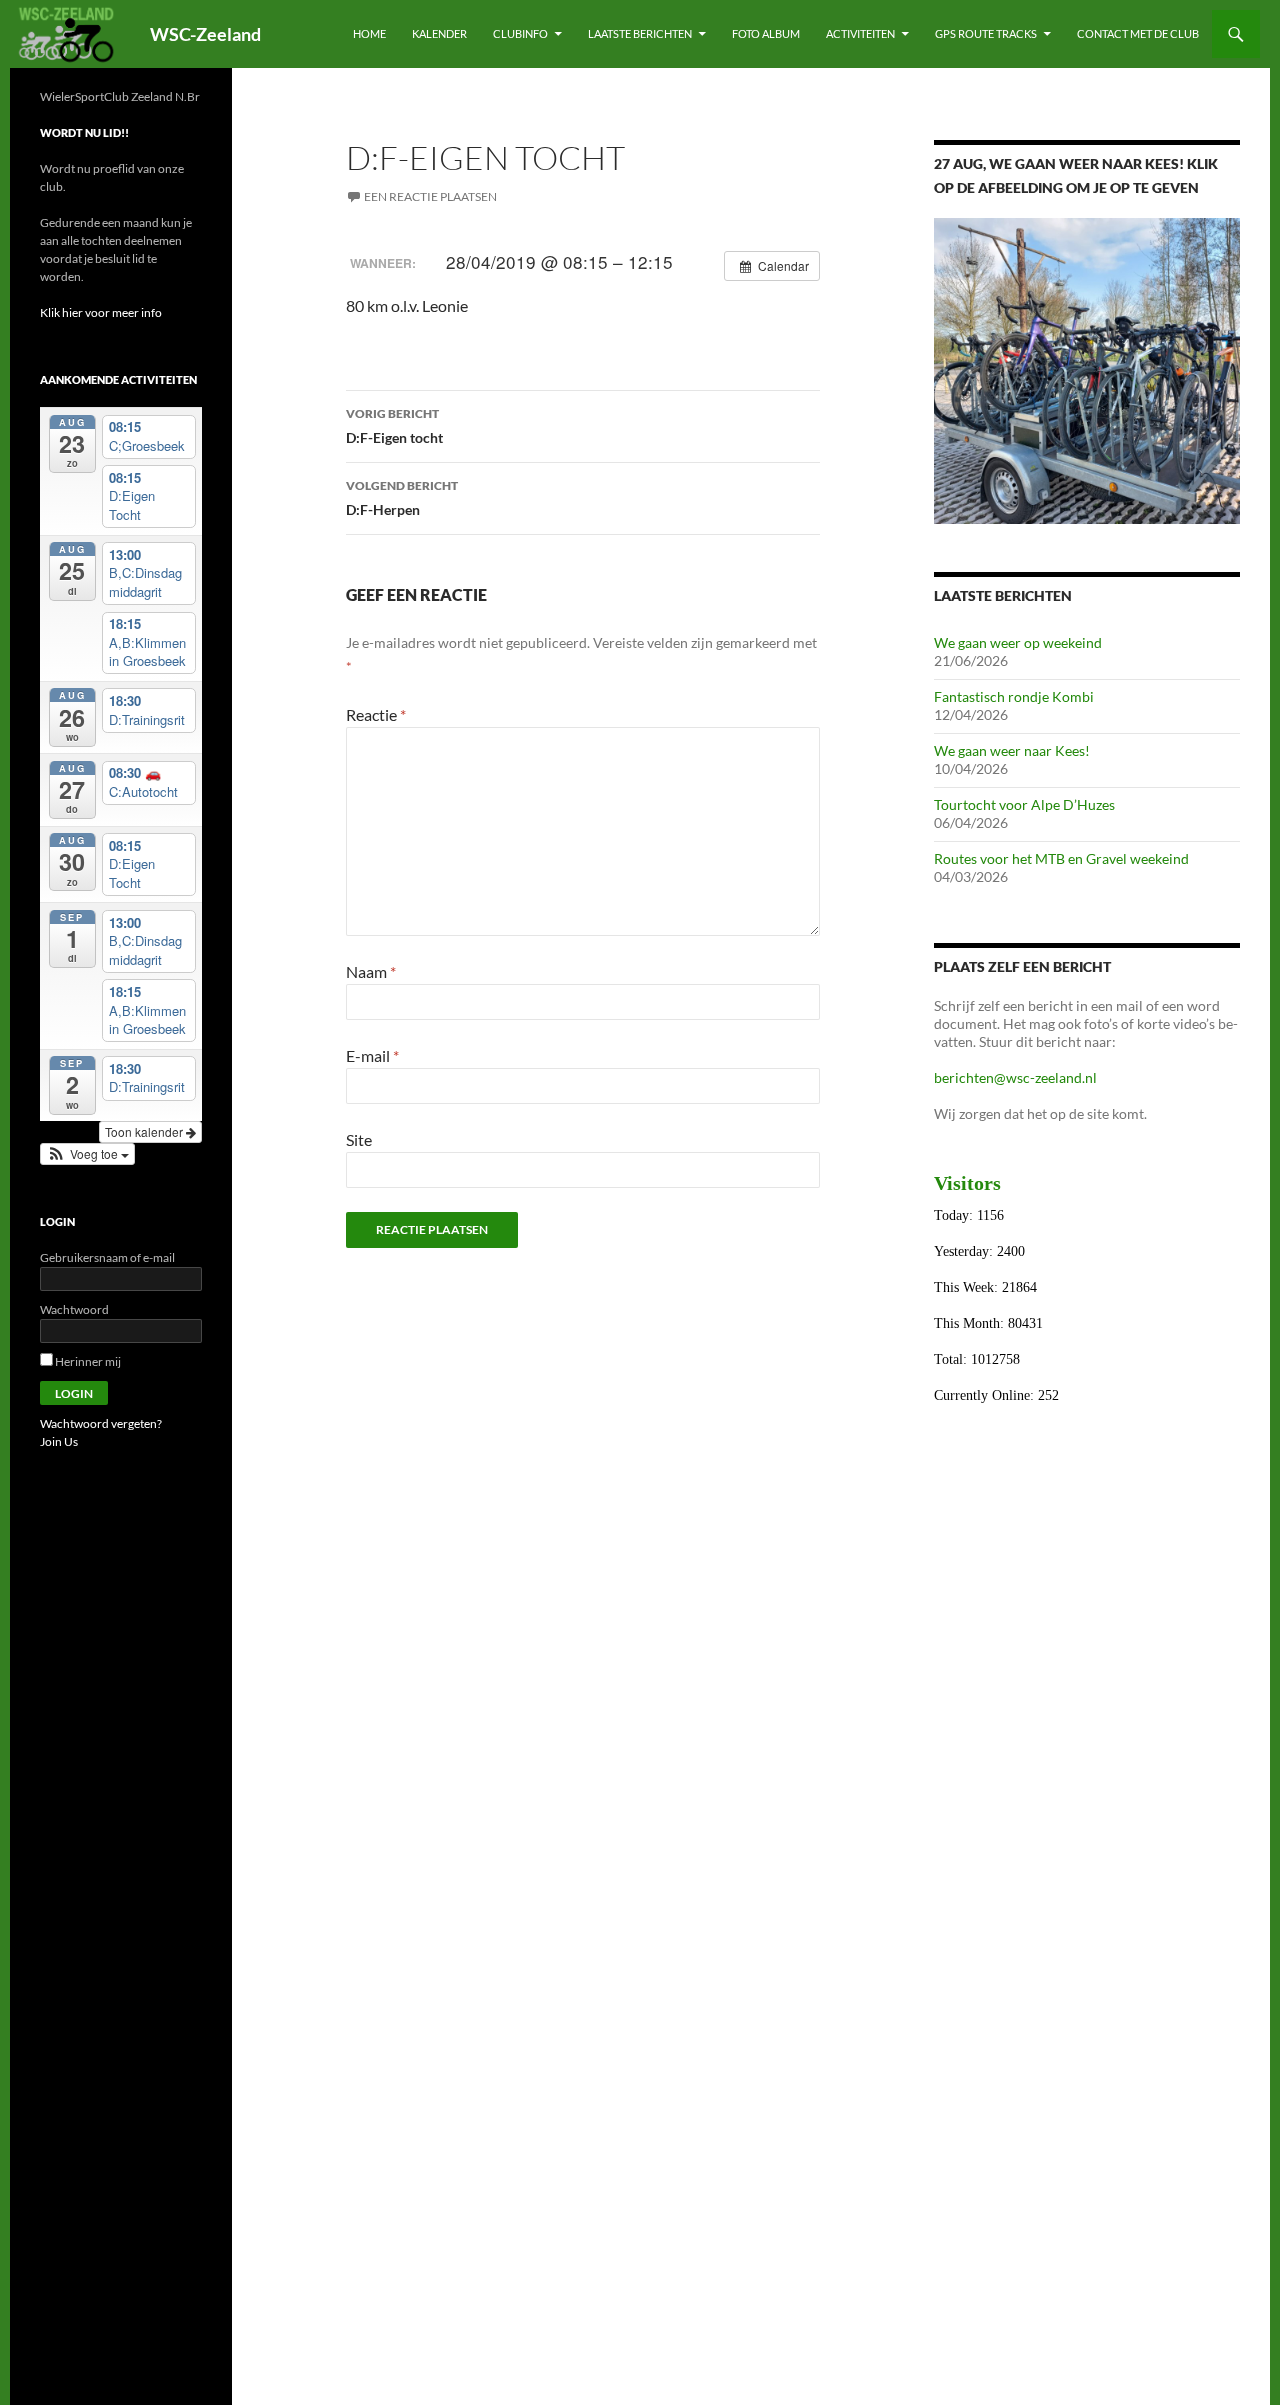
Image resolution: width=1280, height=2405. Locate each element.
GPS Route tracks (986, 33)
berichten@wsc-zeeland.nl (1015, 1077)
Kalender (439, 33)
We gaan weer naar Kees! (1012, 750)
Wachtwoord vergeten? (101, 1423)
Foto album (766, 33)
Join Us (59, 1441)
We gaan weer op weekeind (1018, 642)
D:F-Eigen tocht (394, 426)
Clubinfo (520, 33)
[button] (87, 1154)
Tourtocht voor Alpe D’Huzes (1024, 804)
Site (359, 1139)
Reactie (376, 714)
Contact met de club (1138, 33)
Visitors (967, 1183)
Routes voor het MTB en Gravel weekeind (1061, 858)
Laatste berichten (640, 33)
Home (369, 33)
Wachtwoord (74, 1309)
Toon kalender (145, 1131)
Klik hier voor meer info (101, 312)
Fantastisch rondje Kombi (1014, 696)
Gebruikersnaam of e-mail (107, 1257)
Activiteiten (860, 33)
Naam (371, 971)
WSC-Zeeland (205, 34)
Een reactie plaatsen (430, 196)
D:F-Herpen (402, 498)
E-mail (372, 1055)
